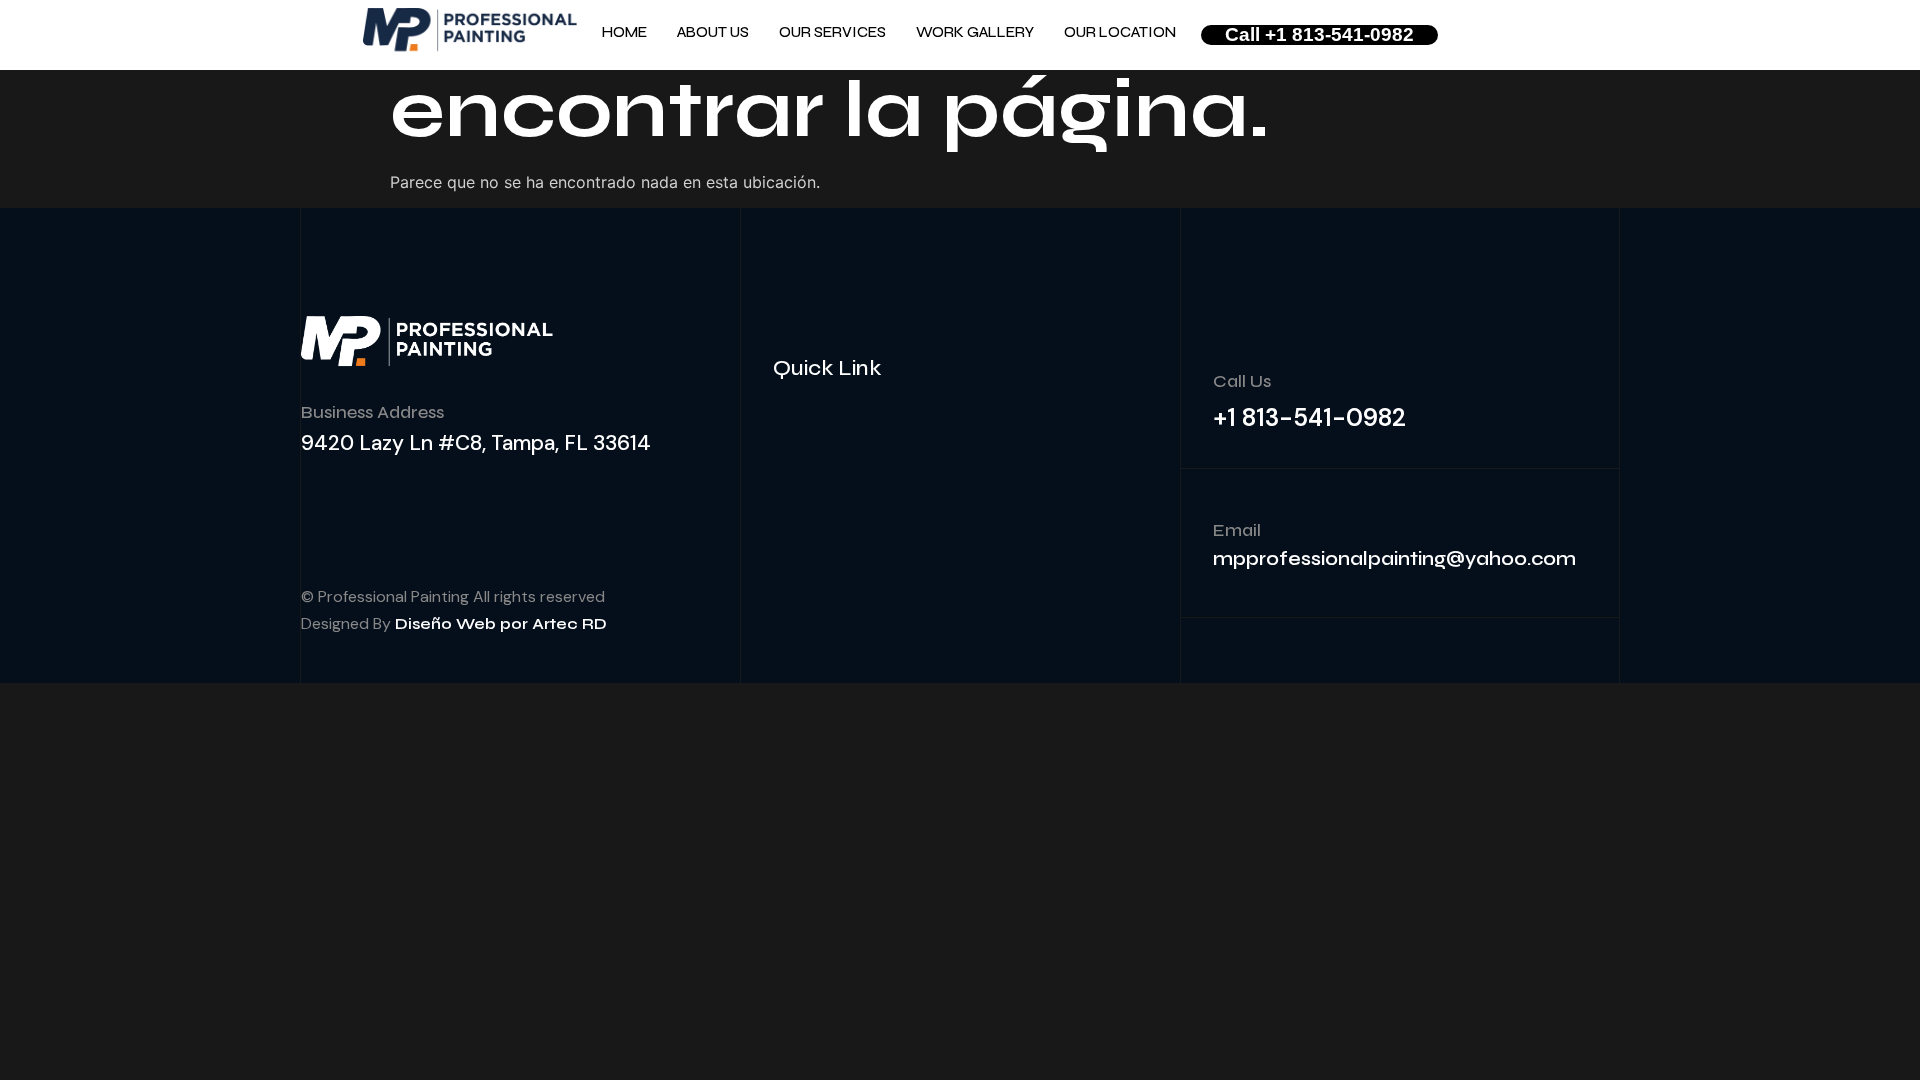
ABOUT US (713, 32)
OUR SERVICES (832, 32)
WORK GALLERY (975, 32)
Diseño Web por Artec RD (501, 623)
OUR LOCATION (1120, 32)
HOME (624, 32)
